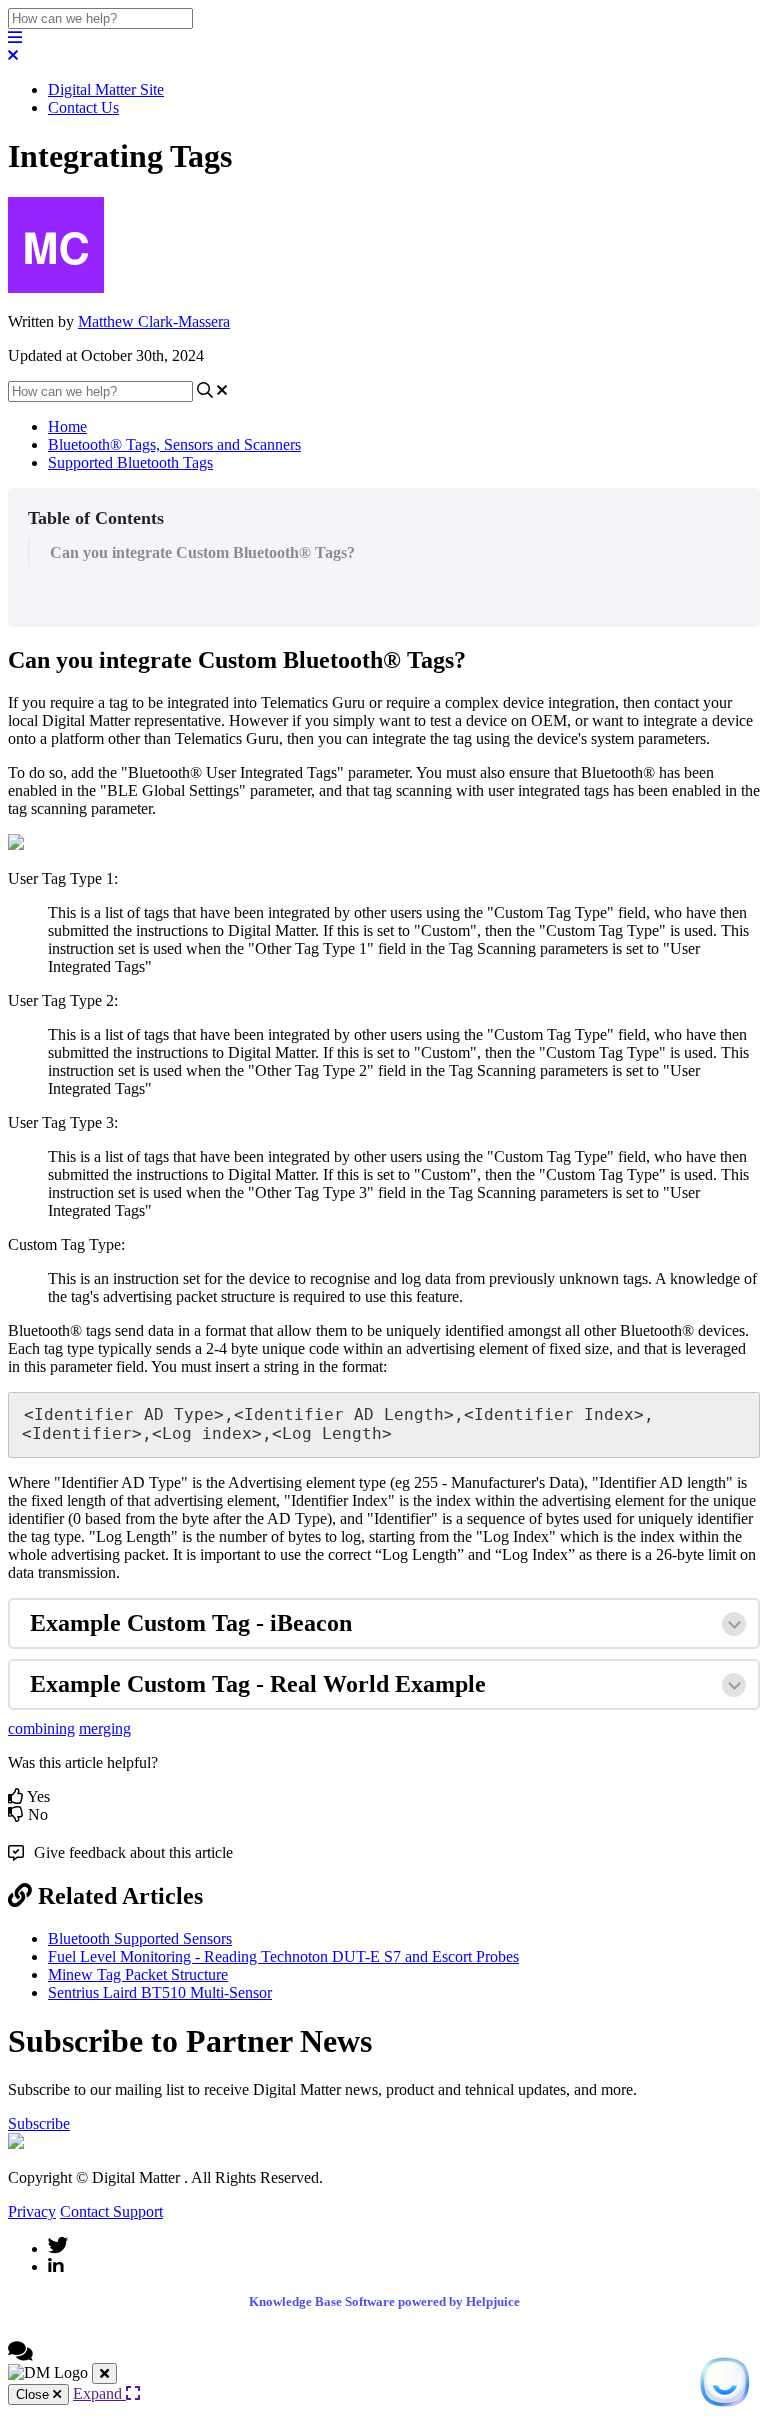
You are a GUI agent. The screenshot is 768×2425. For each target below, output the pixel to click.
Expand (99, 2393)
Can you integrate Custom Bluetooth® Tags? (202, 552)
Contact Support (111, 2211)
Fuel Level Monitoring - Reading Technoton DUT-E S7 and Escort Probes (283, 1956)
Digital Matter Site (106, 89)
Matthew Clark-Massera (154, 321)
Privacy (32, 2211)
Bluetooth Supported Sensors (140, 1938)
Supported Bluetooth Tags (130, 462)
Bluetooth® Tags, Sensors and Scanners (174, 444)
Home (67, 426)
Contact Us (83, 107)
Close (34, 2394)
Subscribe (39, 2123)
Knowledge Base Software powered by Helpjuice (384, 2301)
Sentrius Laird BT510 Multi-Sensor (160, 1992)
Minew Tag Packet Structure (138, 1974)
